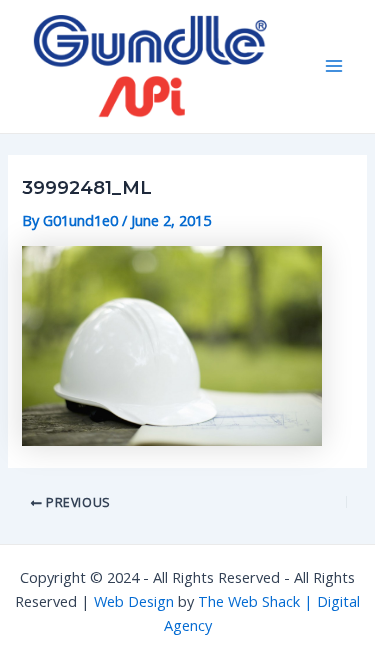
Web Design (134, 601)
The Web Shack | (257, 601)
